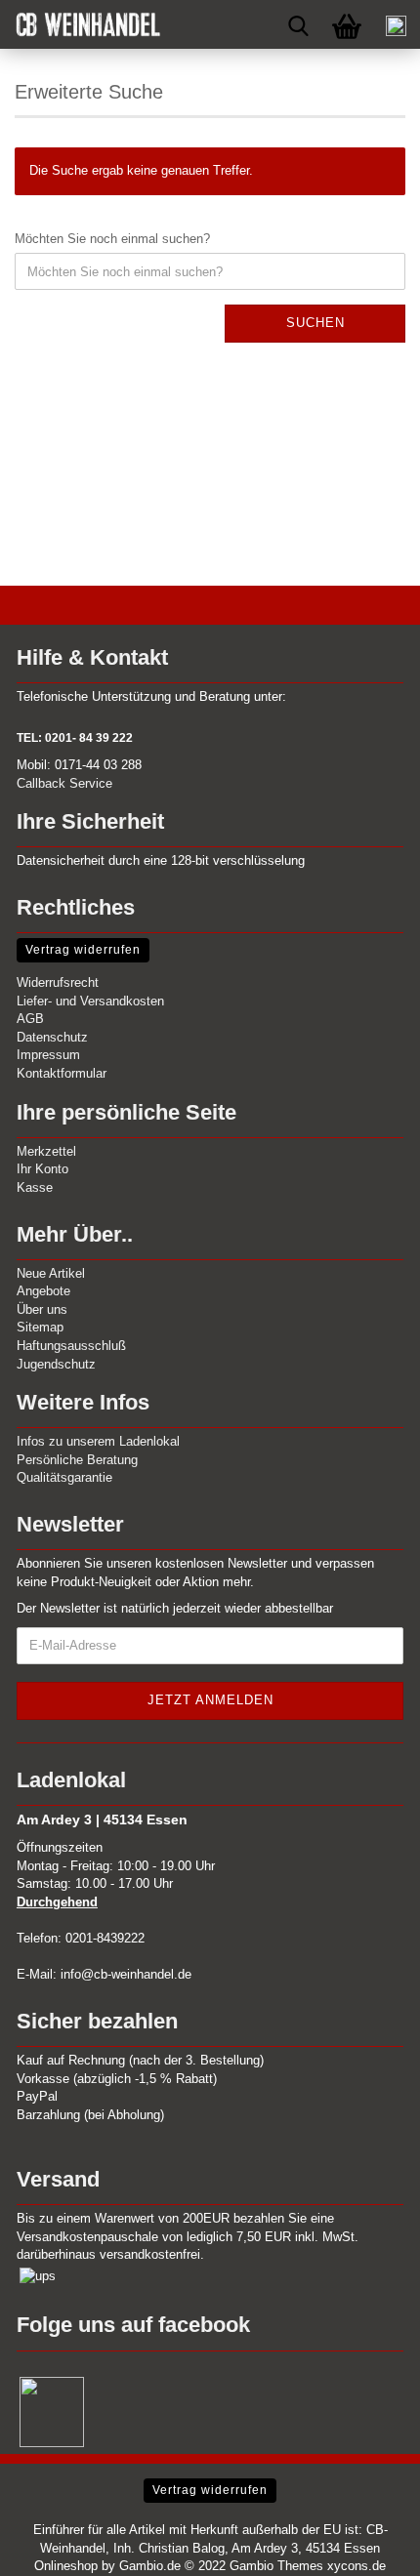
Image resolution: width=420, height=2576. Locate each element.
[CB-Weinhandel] (81, 24)
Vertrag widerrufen (83, 950)
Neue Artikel (51, 1273)
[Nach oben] (366, 2547)
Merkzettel (46, 1151)
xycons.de (357, 2566)
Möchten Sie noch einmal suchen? (112, 239)
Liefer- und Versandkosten (90, 1001)
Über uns (42, 1309)
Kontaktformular (62, 1073)
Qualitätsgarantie (64, 1477)
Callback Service (64, 783)
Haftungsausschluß (71, 1346)
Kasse (35, 1187)
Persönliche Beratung (77, 1460)
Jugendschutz (56, 1364)
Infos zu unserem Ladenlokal (98, 1441)
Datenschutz (52, 1037)
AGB (30, 1019)
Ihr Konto (42, 1169)
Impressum (48, 1055)
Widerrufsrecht (58, 982)
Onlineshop (66, 2566)
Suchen (315, 323)
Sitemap (40, 1327)
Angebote (43, 1291)
